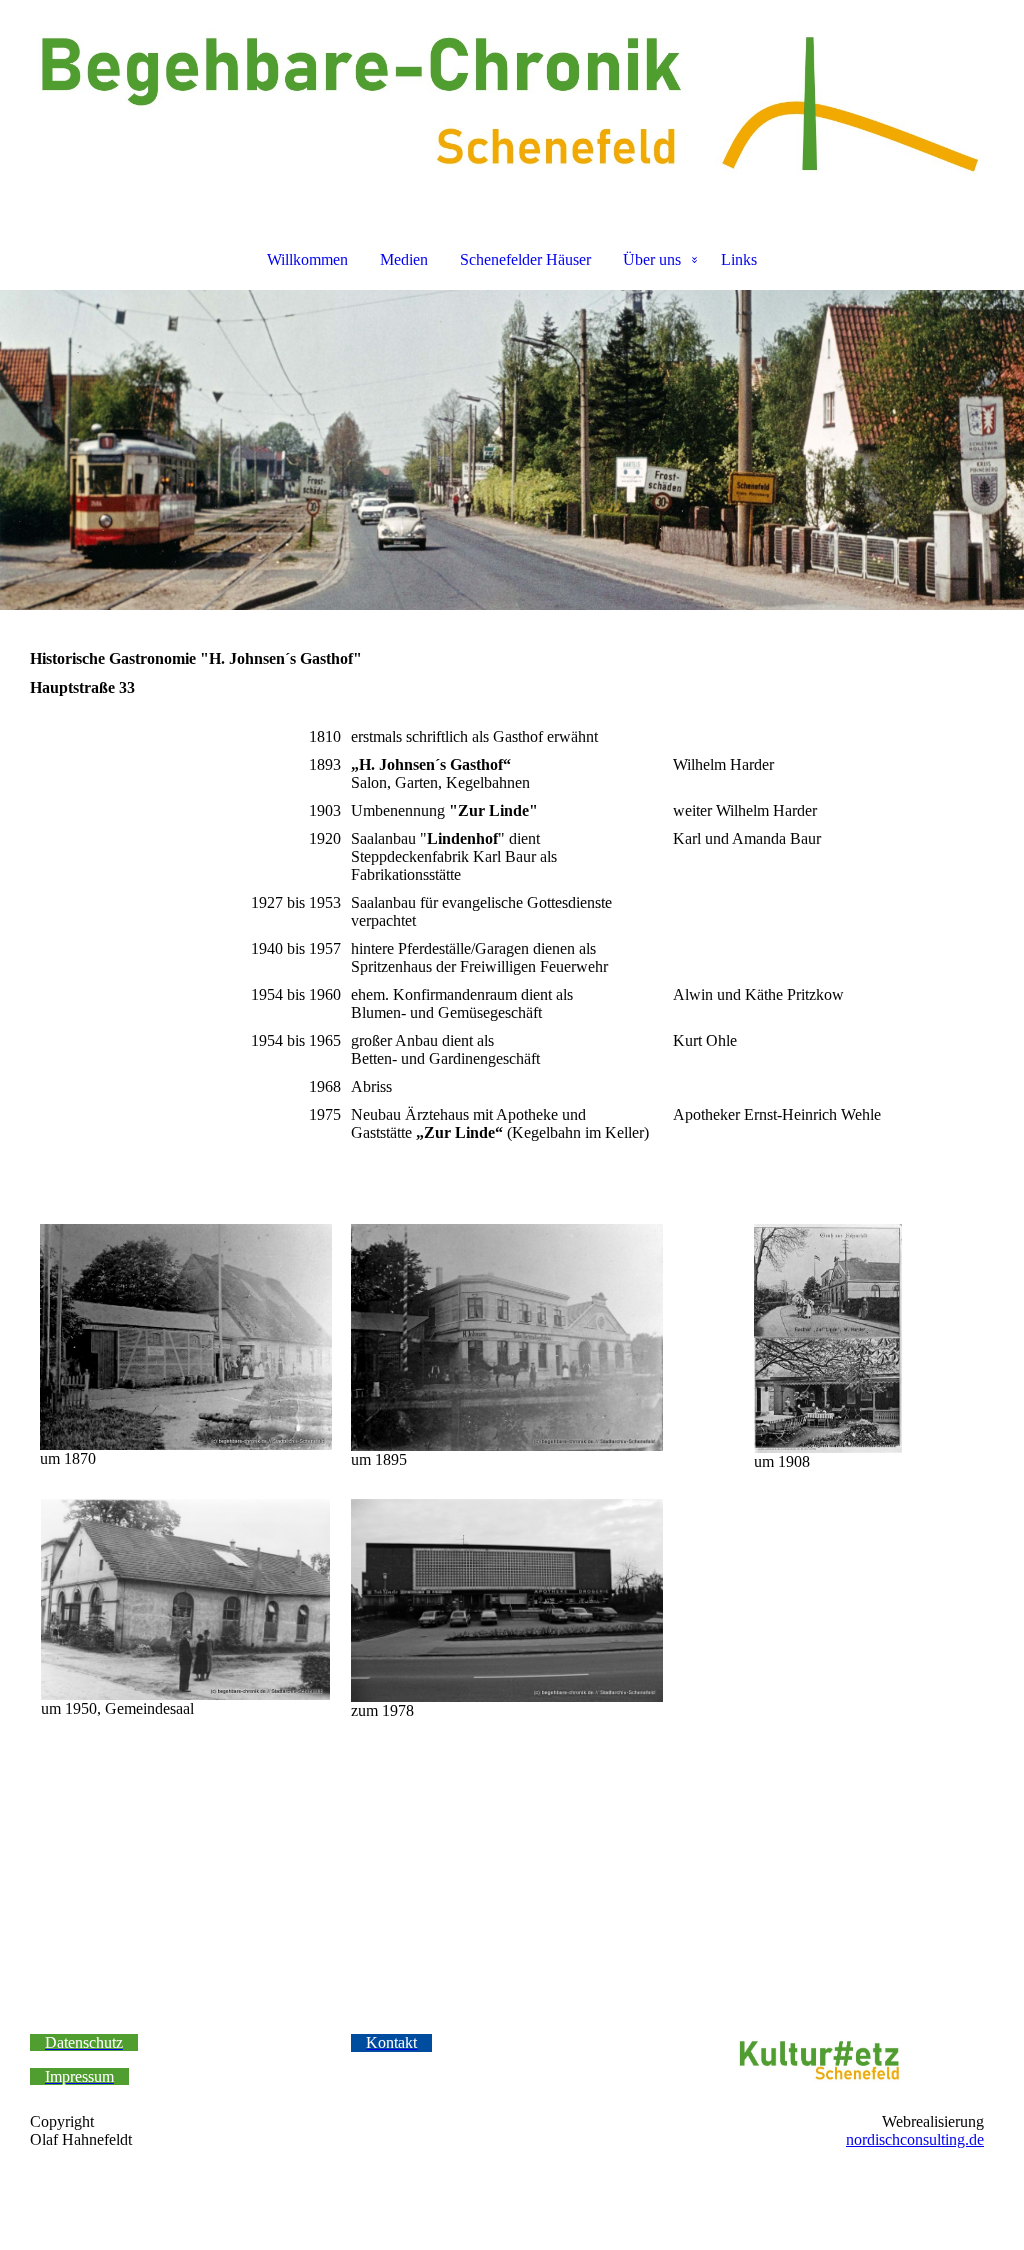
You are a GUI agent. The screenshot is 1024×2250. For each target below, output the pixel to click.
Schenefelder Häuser (525, 259)
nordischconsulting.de (915, 2139)
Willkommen (307, 259)
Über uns (652, 259)
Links (739, 259)
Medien (404, 259)
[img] (512, 106)
